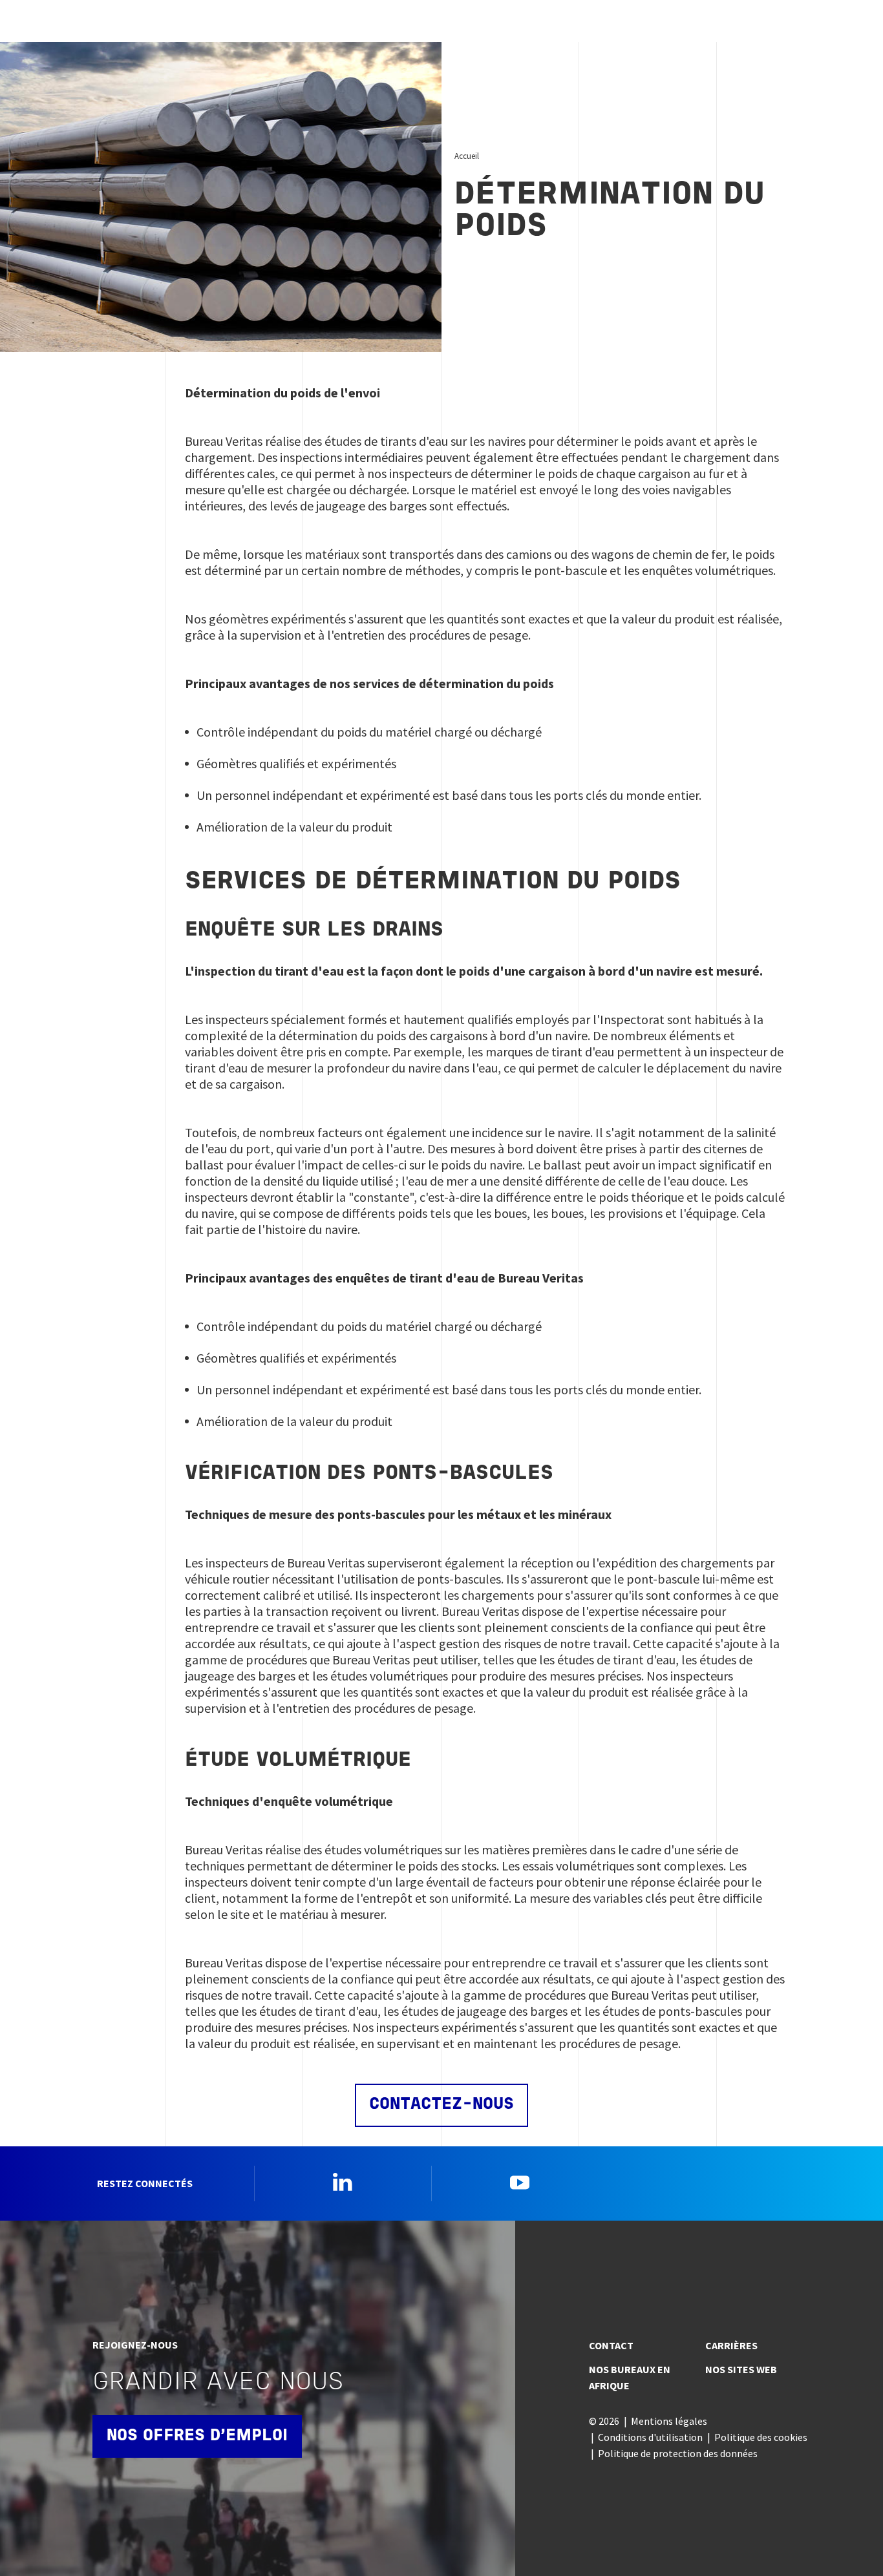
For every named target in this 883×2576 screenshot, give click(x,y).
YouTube (520, 2182)
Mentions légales (669, 2421)
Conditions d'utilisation (650, 2437)
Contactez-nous (441, 2105)
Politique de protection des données (678, 2453)
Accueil (467, 156)
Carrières (731, 2345)
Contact (611, 2345)
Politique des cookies (761, 2437)
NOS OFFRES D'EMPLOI (197, 2436)
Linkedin (343, 2182)
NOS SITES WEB (741, 2369)
